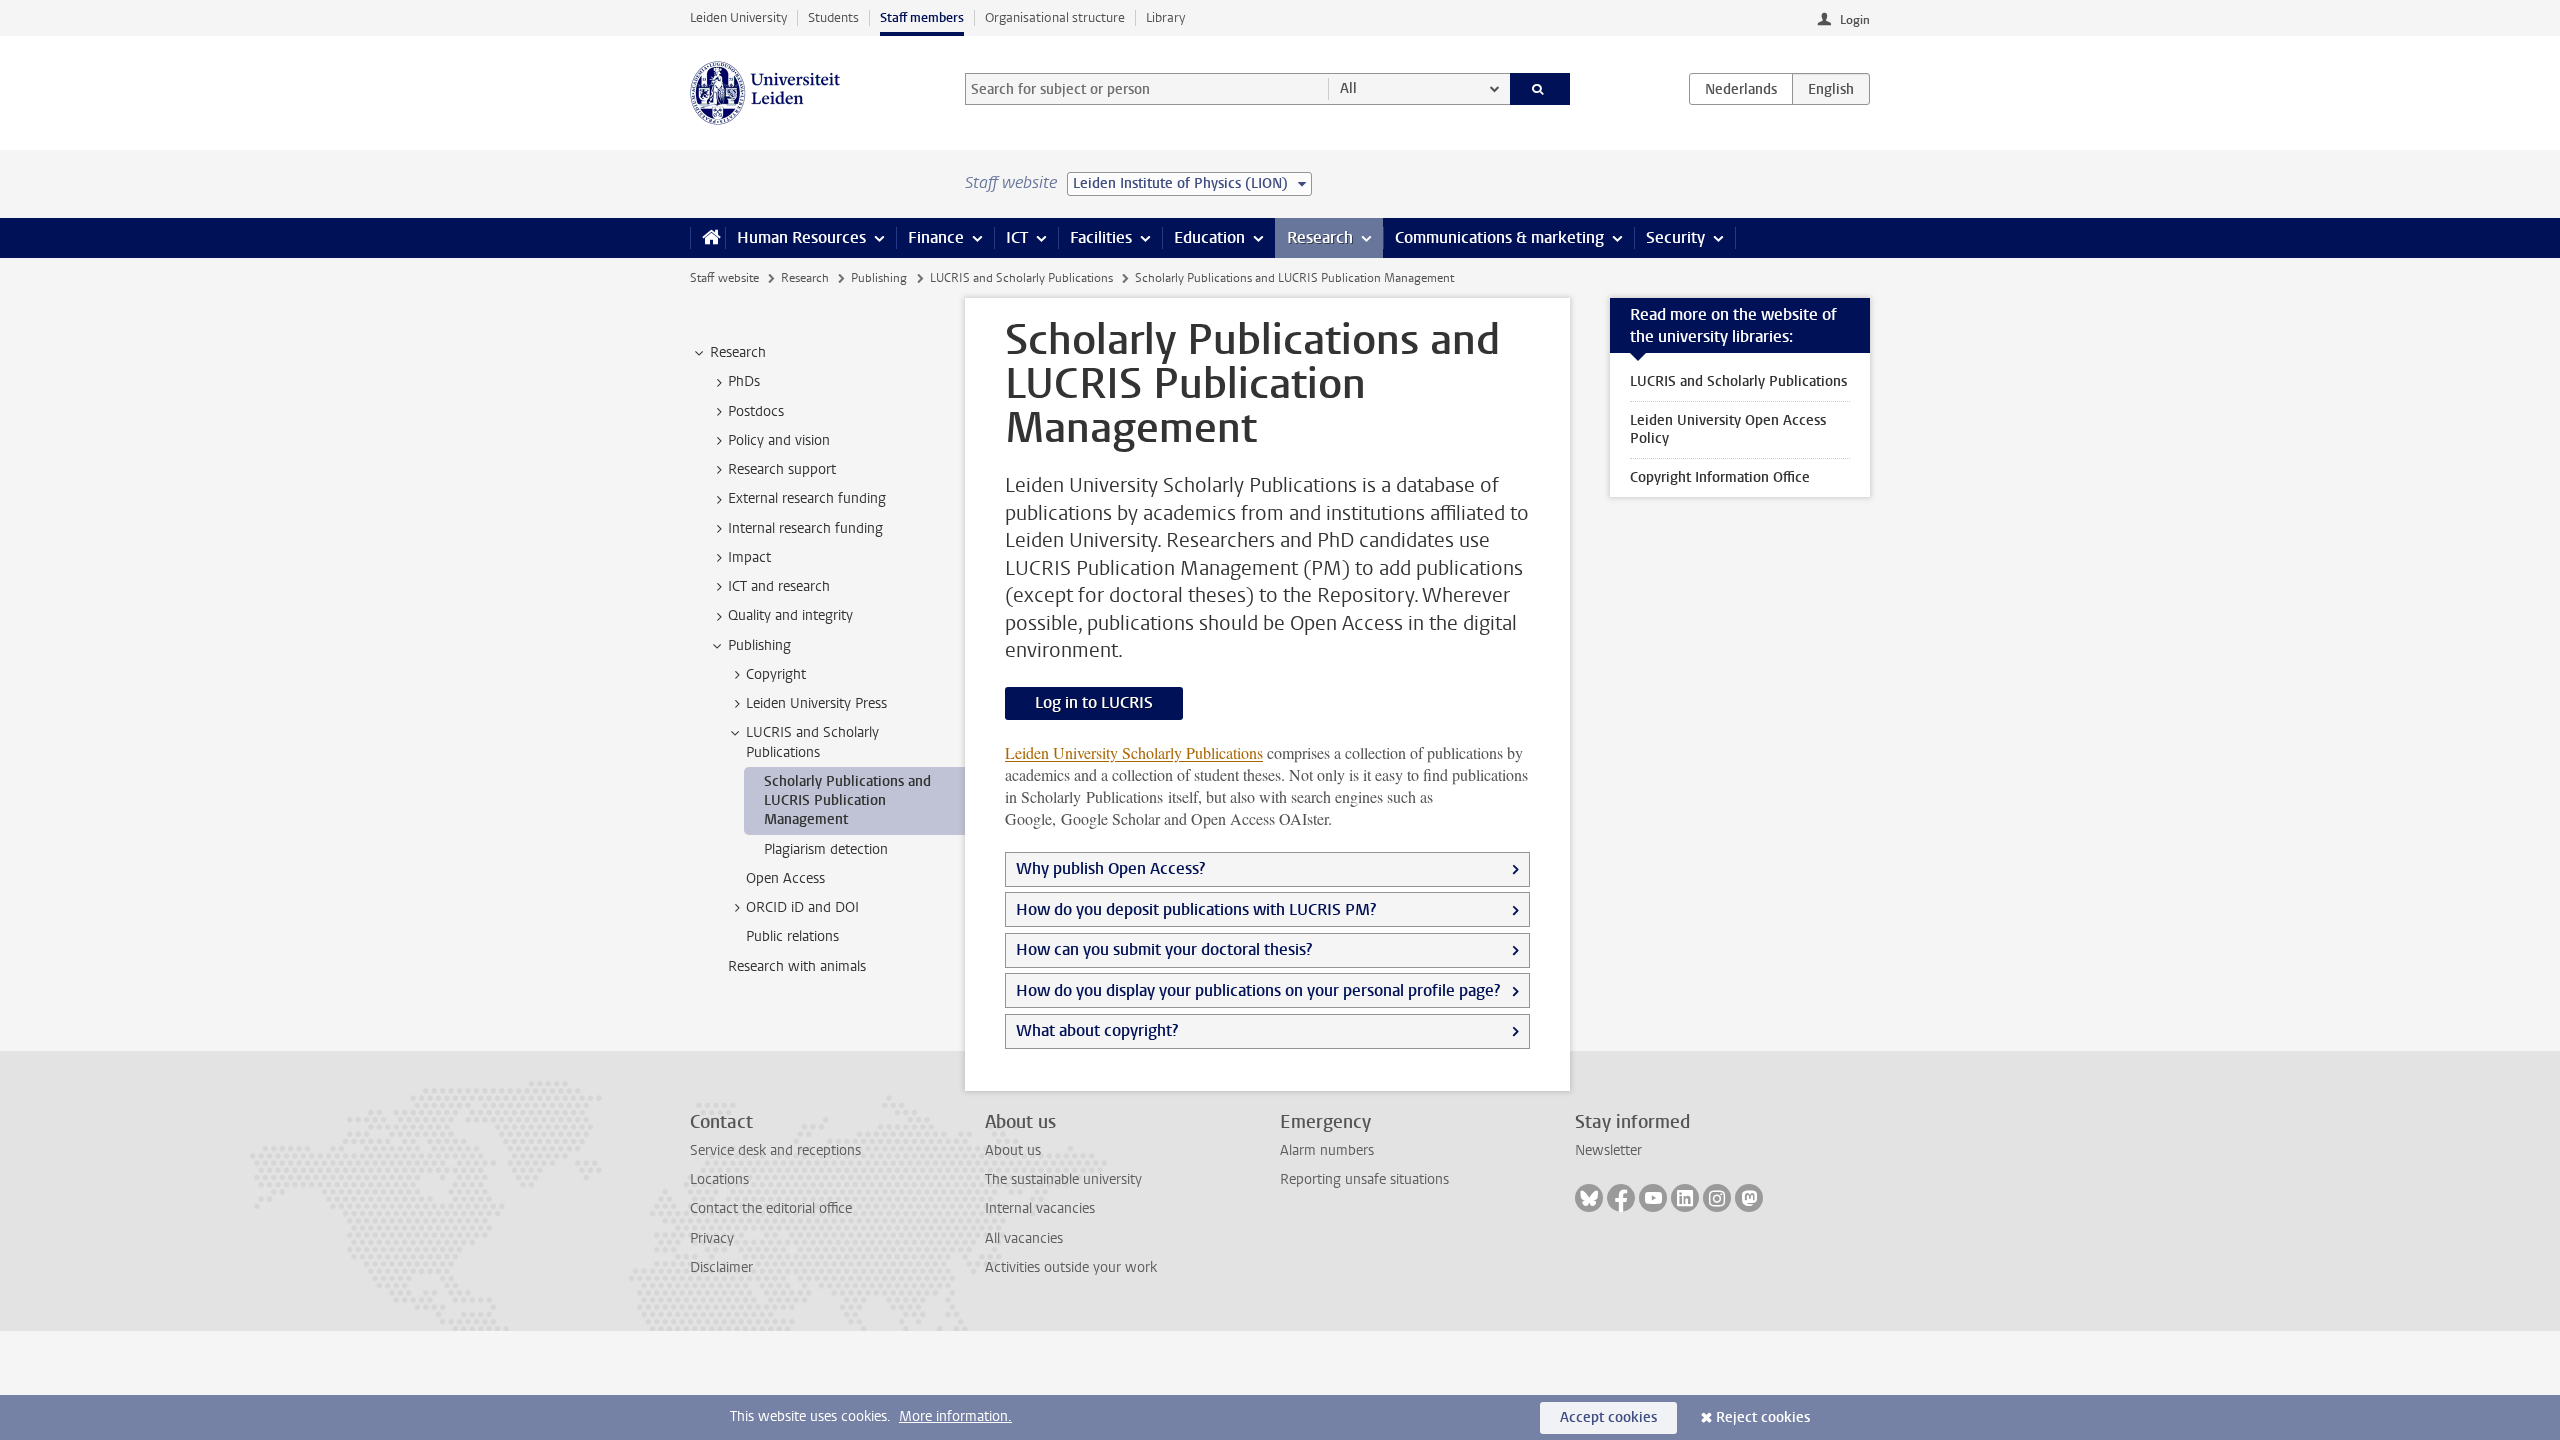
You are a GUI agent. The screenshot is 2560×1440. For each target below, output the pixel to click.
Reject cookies (1763, 1417)
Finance (936, 237)
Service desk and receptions (775, 1150)
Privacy (712, 1238)
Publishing (879, 278)
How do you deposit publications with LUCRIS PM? (1196, 909)
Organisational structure (1055, 17)
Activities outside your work (1071, 1267)
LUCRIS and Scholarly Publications (1021, 278)
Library (1165, 17)
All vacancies (1024, 1238)
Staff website (724, 278)
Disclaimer (721, 1267)
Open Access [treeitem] (785, 878)
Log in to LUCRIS (1094, 702)
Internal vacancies (1040, 1208)
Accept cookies (1608, 1417)
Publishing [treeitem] (759, 645)
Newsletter (1608, 1150)
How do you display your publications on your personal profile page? (1258, 990)
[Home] (707, 238)
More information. (955, 1416)
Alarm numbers (1327, 1150)
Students (833, 17)
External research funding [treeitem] (807, 498)
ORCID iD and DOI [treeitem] (802, 907)
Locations (719, 1179)
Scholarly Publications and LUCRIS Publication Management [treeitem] (847, 801)
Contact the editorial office (771, 1208)
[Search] (1540, 89)
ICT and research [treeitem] (779, 586)
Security (1675, 237)
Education (1209, 237)
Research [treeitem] (738, 352)
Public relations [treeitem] (792, 936)
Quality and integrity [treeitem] (790, 615)
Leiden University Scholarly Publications (1134, 752)
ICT (1017, 237)
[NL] (1741, 89)
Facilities (1101, 237)
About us (1013, 1150)
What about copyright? (1097, 1030)
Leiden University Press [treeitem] (816, 703)
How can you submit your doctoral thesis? (1164, 949)
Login (1855, 20)
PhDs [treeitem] (744, 381)
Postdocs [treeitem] (756, 411)
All (1348, 88)
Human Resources (801, 237)
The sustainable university (1063, 1179)
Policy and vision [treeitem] (779, 440)
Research (1320, 237)
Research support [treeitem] (782, 469)
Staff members (922, 17)
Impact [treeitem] (749, 557)
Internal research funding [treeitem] (805, 528)
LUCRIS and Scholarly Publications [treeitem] (812, 742)
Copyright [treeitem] (776, 674)
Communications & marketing (1499, 237)
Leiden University (738, 17)
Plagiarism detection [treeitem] (826, 849)
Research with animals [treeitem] (797, 966)
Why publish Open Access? (1110, 868)
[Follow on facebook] (1621, 1198)
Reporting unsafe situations (1364, 1179)
